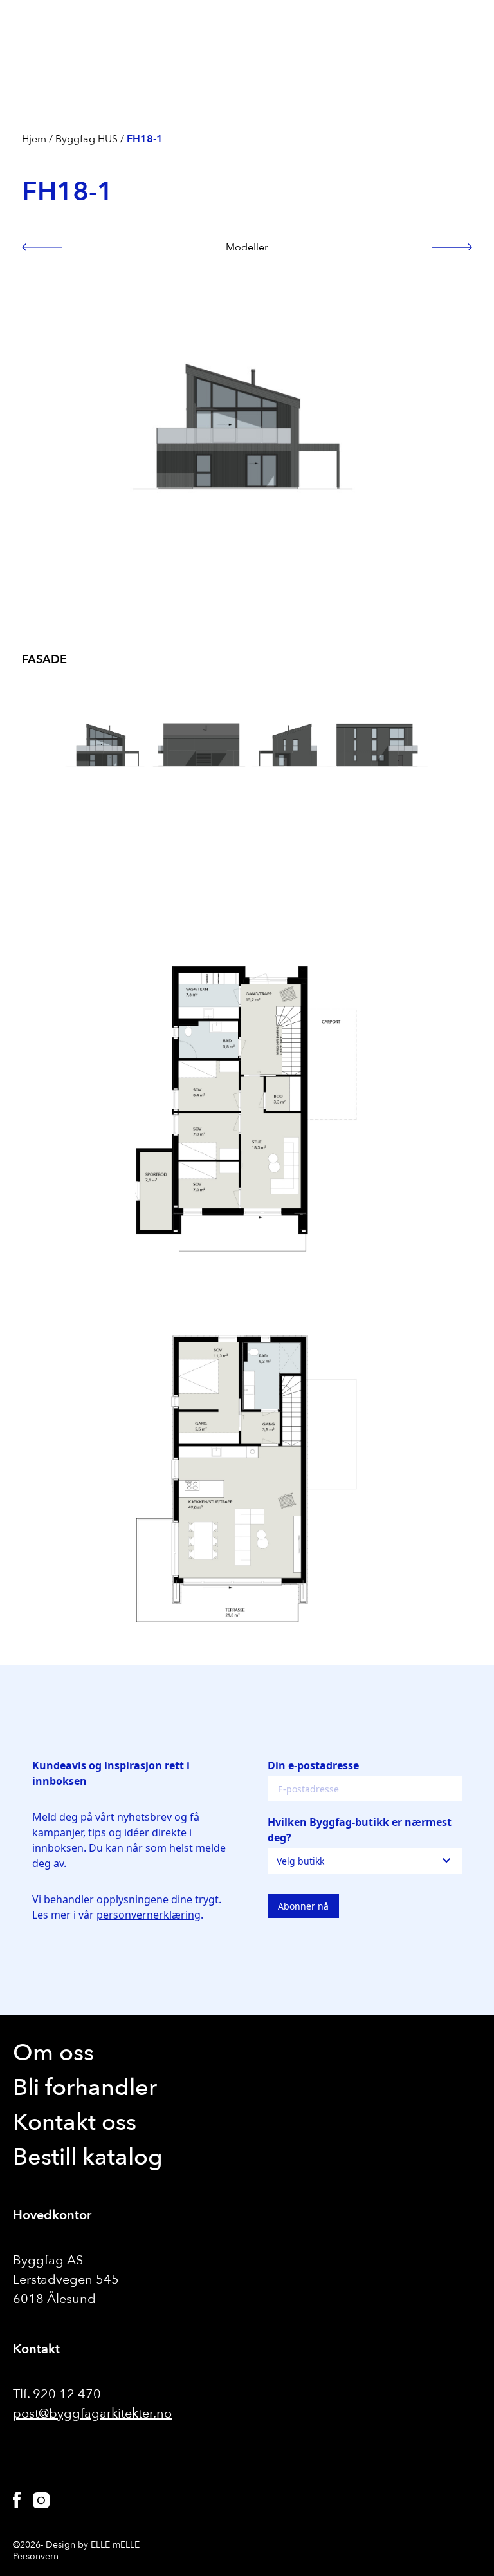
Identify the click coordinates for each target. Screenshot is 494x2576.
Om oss (53, 2053)
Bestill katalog (88, 2157)
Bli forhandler (85, 2088)
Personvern (36, 2556)
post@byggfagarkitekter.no (92, 2413)
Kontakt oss (75, 2122)
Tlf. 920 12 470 (57, 2394)
